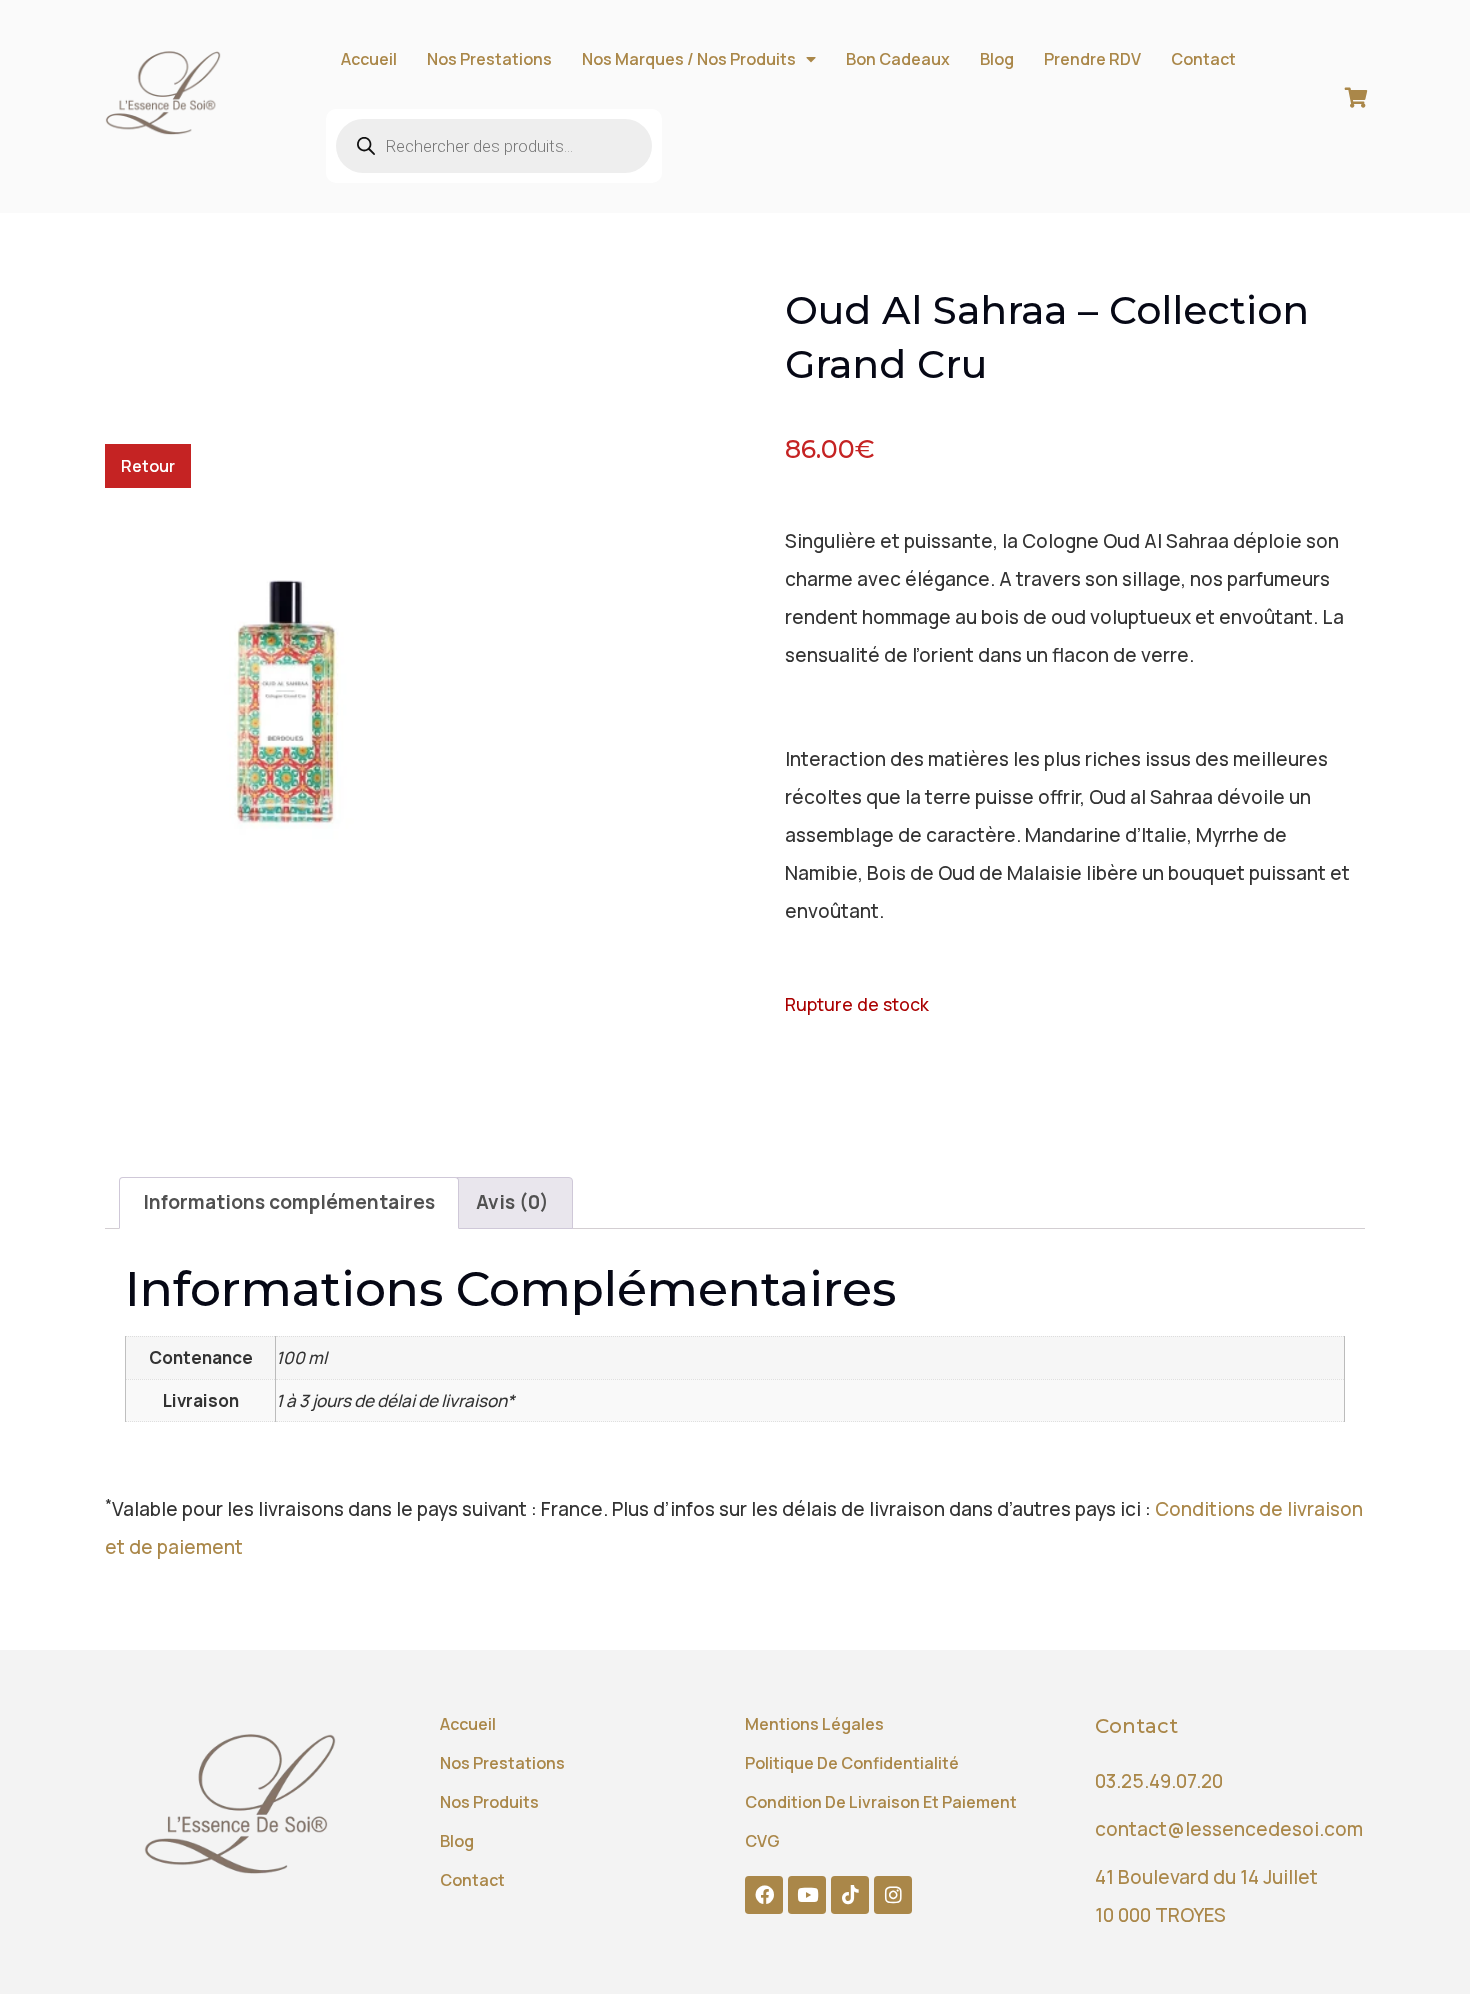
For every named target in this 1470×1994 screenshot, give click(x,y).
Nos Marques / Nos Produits (689, 59)
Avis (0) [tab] (512, 1202)
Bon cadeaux (898, 59)
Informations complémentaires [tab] (289, 1202)
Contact (1203, 59)
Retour (148, 466)
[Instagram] (893, 1895)
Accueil (369, 59)
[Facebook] (764, 1895)
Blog (997, 59)
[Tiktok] (850, 1895)
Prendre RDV (1092, 59)
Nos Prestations (489, 59)
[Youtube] (807, 1895)
